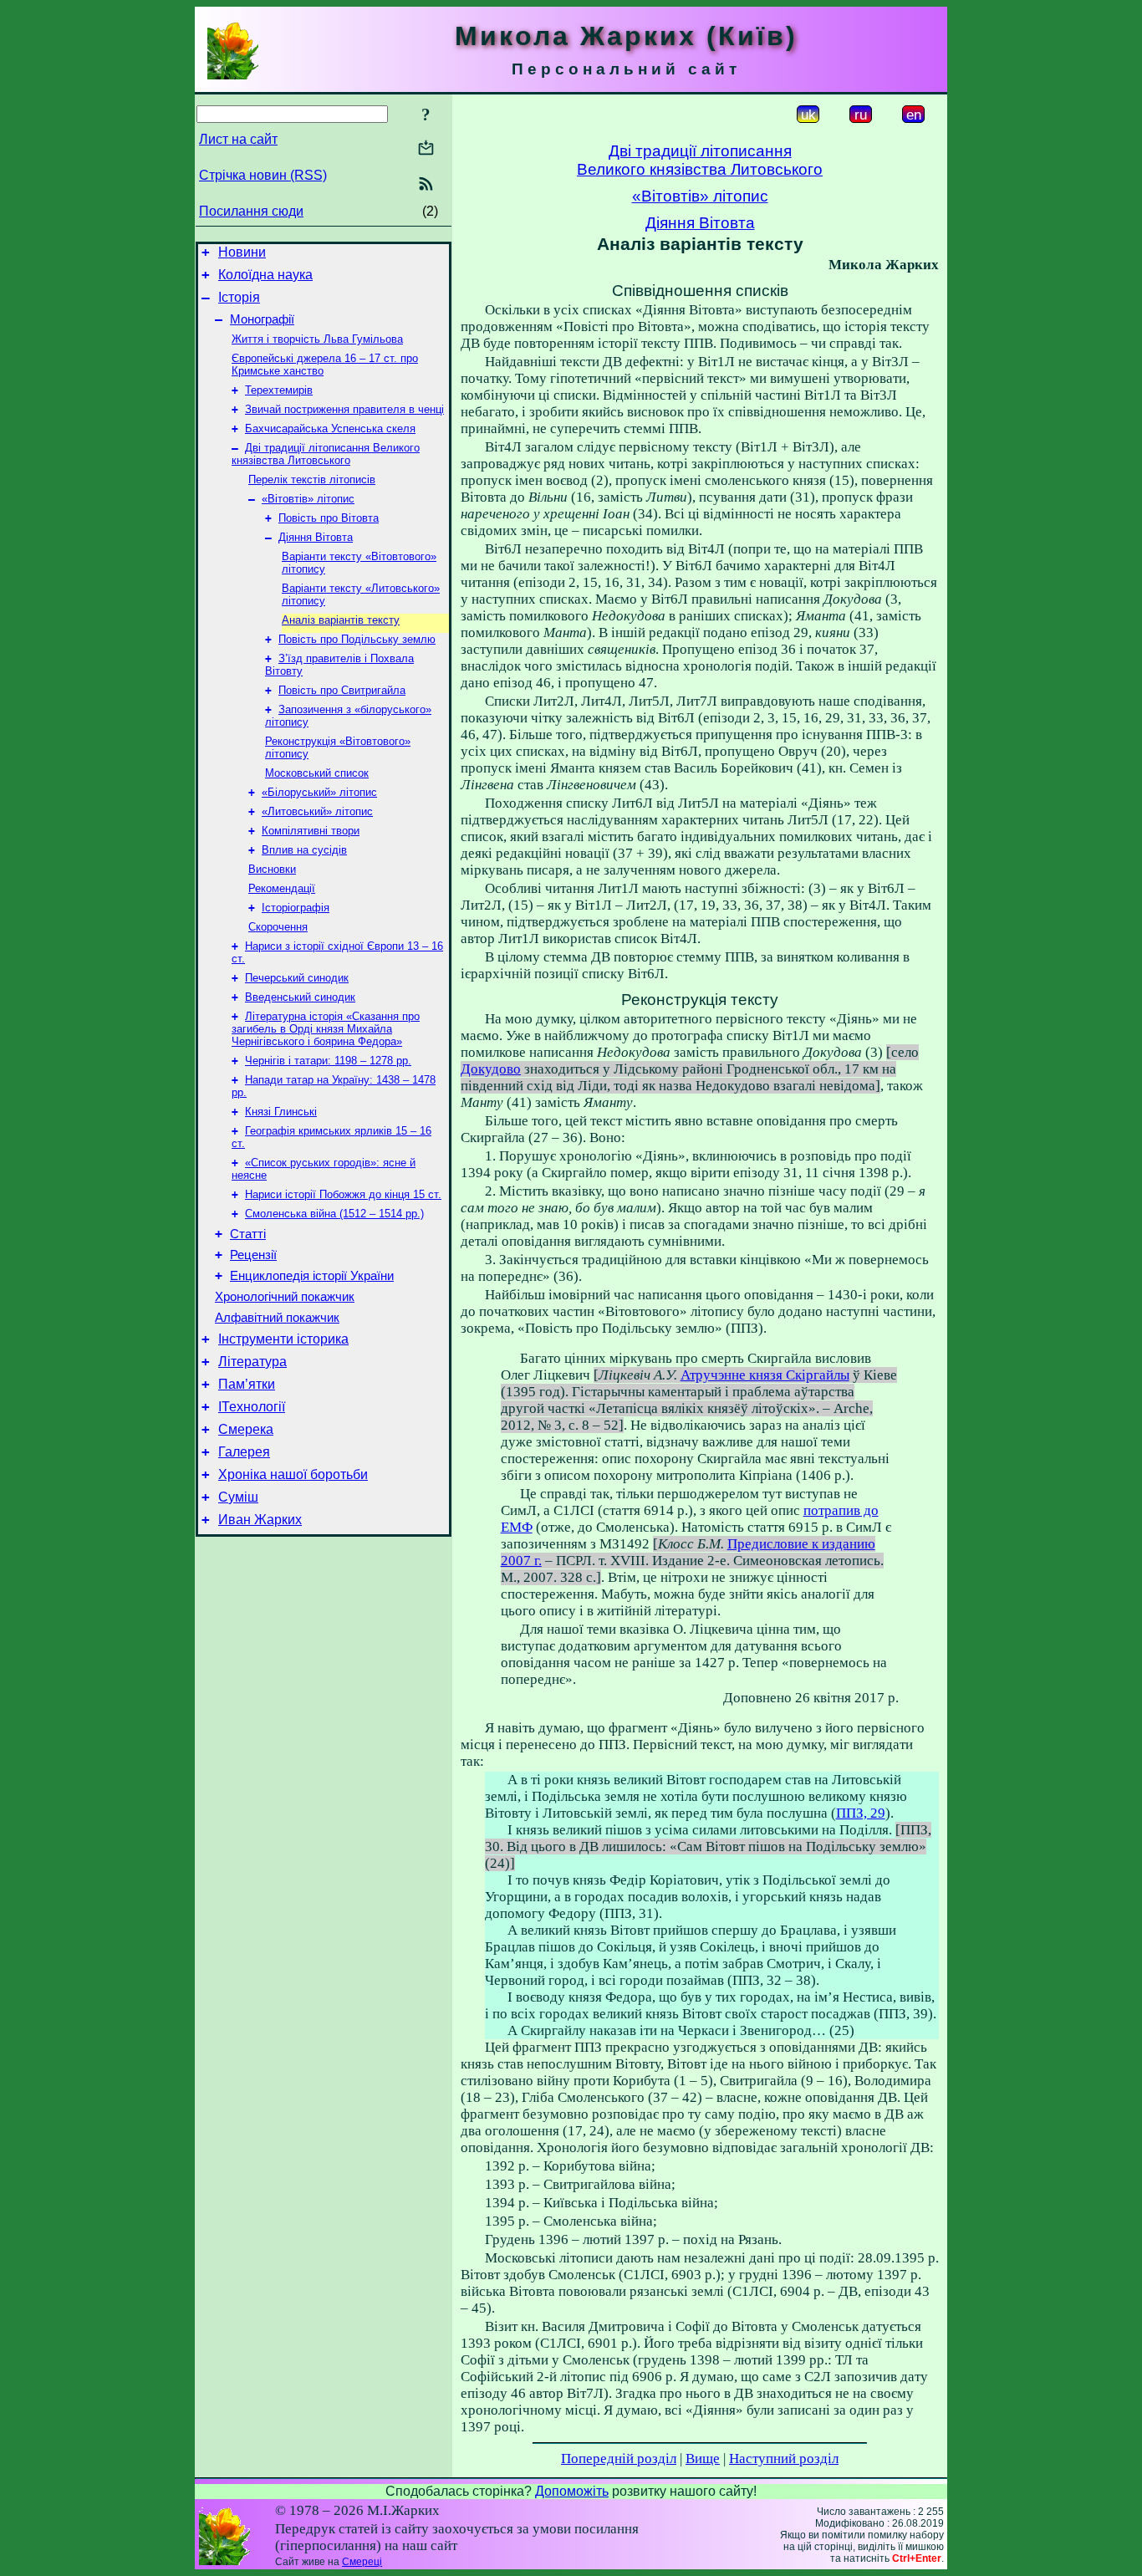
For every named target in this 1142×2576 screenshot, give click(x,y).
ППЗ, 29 (861, 1813)
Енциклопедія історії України (312, 1276)
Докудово (491, 1069)
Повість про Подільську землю (357, 639)
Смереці (362, 2562)
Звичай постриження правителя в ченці (344, 409)
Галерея (244, 1452)
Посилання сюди (251, 211)
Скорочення (278, 927)
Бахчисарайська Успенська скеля (330, 428)
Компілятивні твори (311, 831)
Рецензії (253, 1255)
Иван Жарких (260, 1520)
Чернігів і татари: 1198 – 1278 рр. (328, 1061)
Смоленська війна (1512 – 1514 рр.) (334, 1214)
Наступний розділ (784, 2459)
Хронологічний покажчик (285, 1297)
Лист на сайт (238, 139)
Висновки (272, 869)
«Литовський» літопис (317, 811)
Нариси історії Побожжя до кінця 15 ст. (343, 1194)
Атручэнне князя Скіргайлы (765, 1375)
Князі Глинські (281, 1112)
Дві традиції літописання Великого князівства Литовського (326, 454)
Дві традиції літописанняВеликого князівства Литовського (700, 160)
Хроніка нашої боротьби (293, 1474)
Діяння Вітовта (316, 537)
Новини (242, 252)
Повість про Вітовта (329, 518)
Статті (248, 1234)
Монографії (262, 319)
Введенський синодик (300, 997)
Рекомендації (282, 888)
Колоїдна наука (265, 275)
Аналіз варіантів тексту (341, 620)
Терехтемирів (279, 390)
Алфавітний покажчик (277, 1318)
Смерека (246, 1429)
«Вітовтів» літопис (308, 499)
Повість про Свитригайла (342, 690)
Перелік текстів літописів (312, 479)
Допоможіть (572, 2491)
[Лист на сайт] (426, 149)
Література (252, 1362)
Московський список (317, 773)
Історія (239, 297)
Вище (703, 2459)
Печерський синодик (297, 978)
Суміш (238, 1497)
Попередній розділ (619, 2459)
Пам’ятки (247, 1384)
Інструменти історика (283, 1339)
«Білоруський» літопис (319, 792)
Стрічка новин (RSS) (263, 175)
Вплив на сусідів (304, 850)
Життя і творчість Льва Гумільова (317, 339)
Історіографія (296, 908)
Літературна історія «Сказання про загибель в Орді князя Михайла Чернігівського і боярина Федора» (326, 1029)
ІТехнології (252, 1407)
